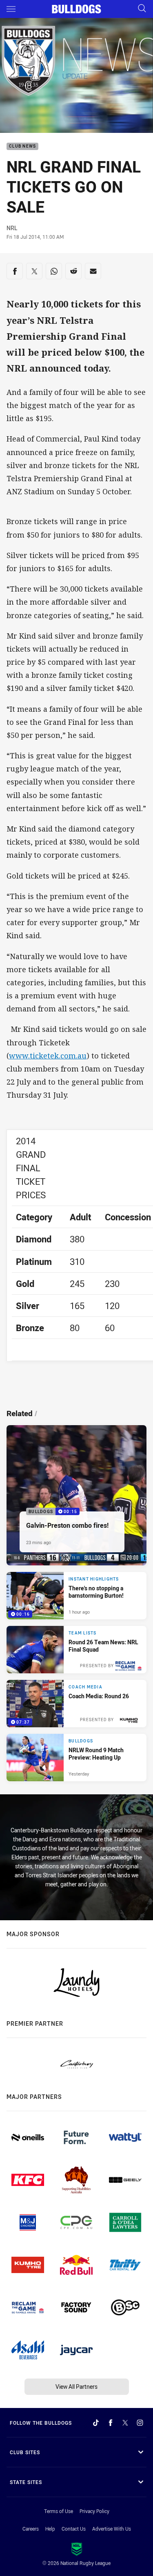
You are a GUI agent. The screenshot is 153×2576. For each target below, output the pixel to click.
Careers (31, 2529)
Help (50, 2529)
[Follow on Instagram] (140, 2423)
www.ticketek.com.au (48, 1056)
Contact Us (74, 2529)
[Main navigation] (11, 9)
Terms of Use (59, 2511)
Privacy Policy (94, 2511)
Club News (22, 147)
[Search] (142, 9)
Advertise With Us (112, 2529)
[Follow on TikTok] (96, 2423)
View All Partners (76, 2387)
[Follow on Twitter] (125, 2423)
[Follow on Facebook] (111, 2423)
